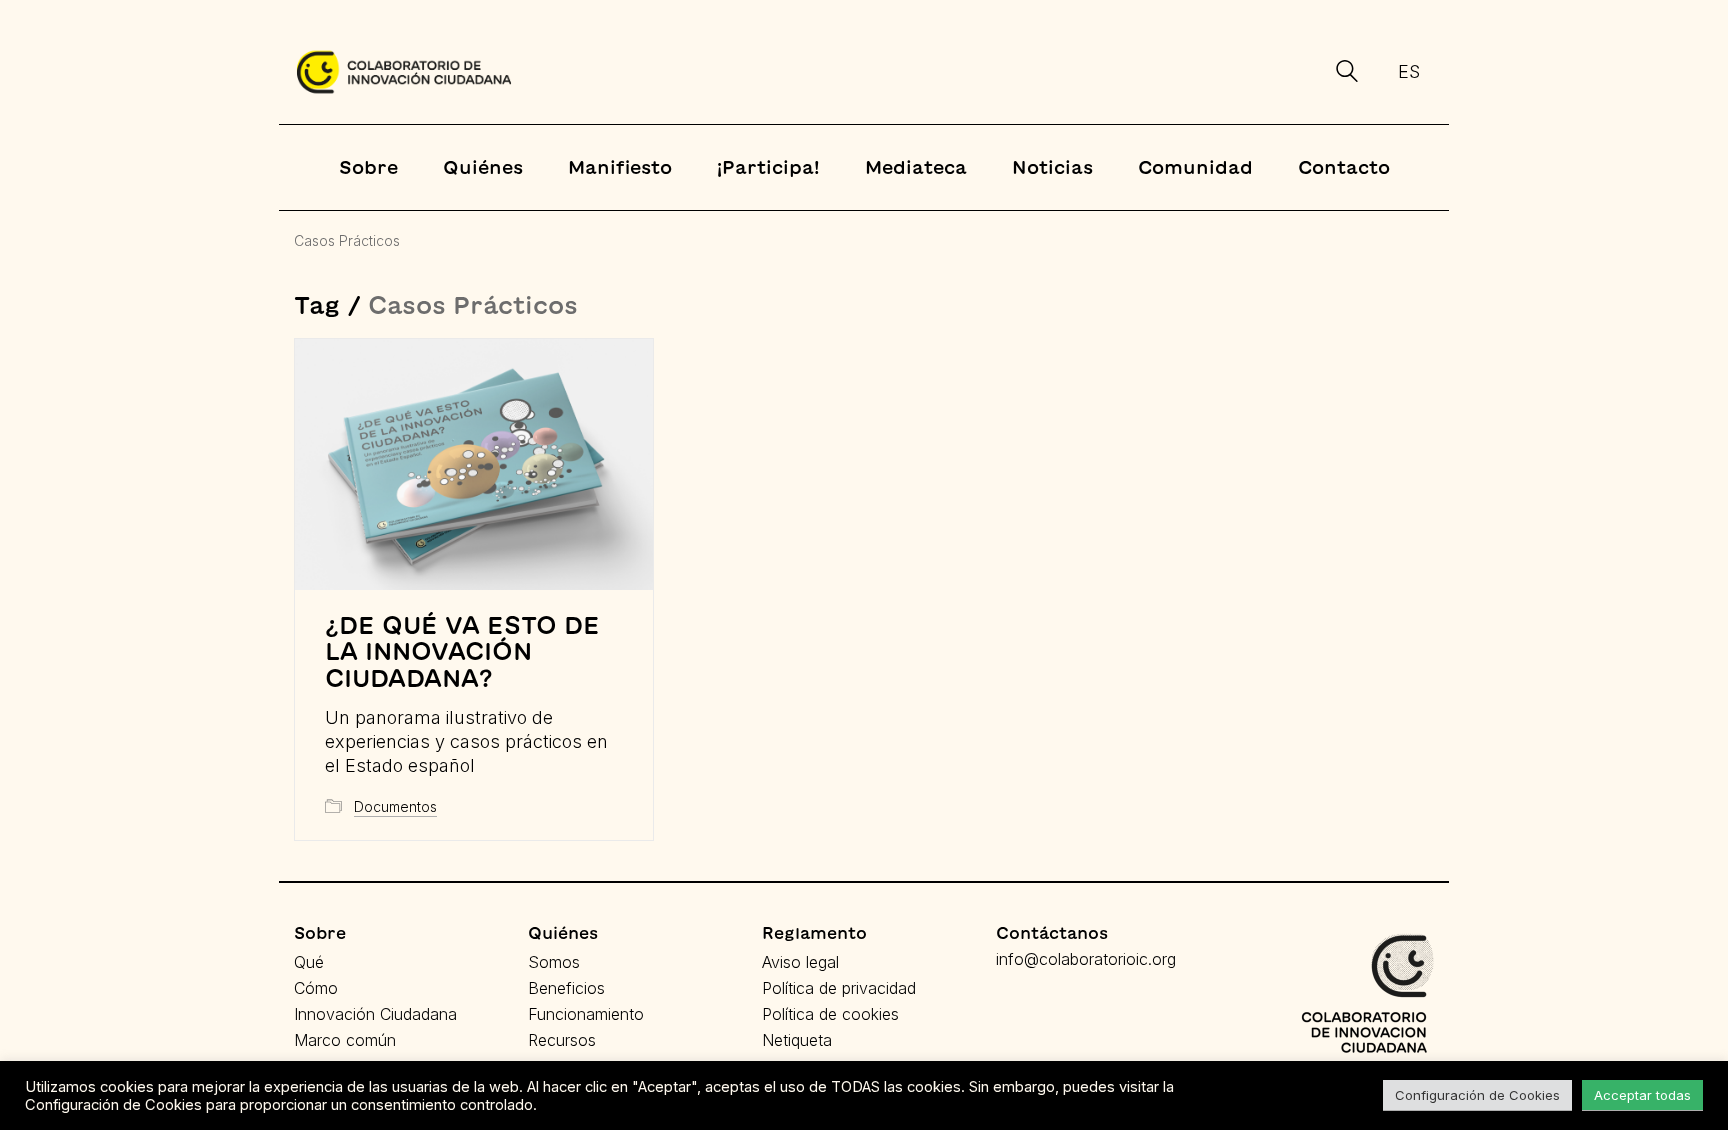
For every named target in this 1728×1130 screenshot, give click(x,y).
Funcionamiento (586, 1014)
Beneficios (566, 988)
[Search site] (1347, 74)
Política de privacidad (839, 988)
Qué (309, 962)
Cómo (316, 988)
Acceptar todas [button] (1642, 1095)
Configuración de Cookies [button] (1477, 1095)
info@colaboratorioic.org (1086, 959)
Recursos (562, 1040)
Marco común (345, 1040)
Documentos (395, 806)
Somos (554, 962)
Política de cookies (830, 1014)
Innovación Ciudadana (375, 1014)
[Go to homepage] (404, 72)
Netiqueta (797, 1040)
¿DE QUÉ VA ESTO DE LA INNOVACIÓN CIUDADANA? (462, 651)
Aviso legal (800, 962)
